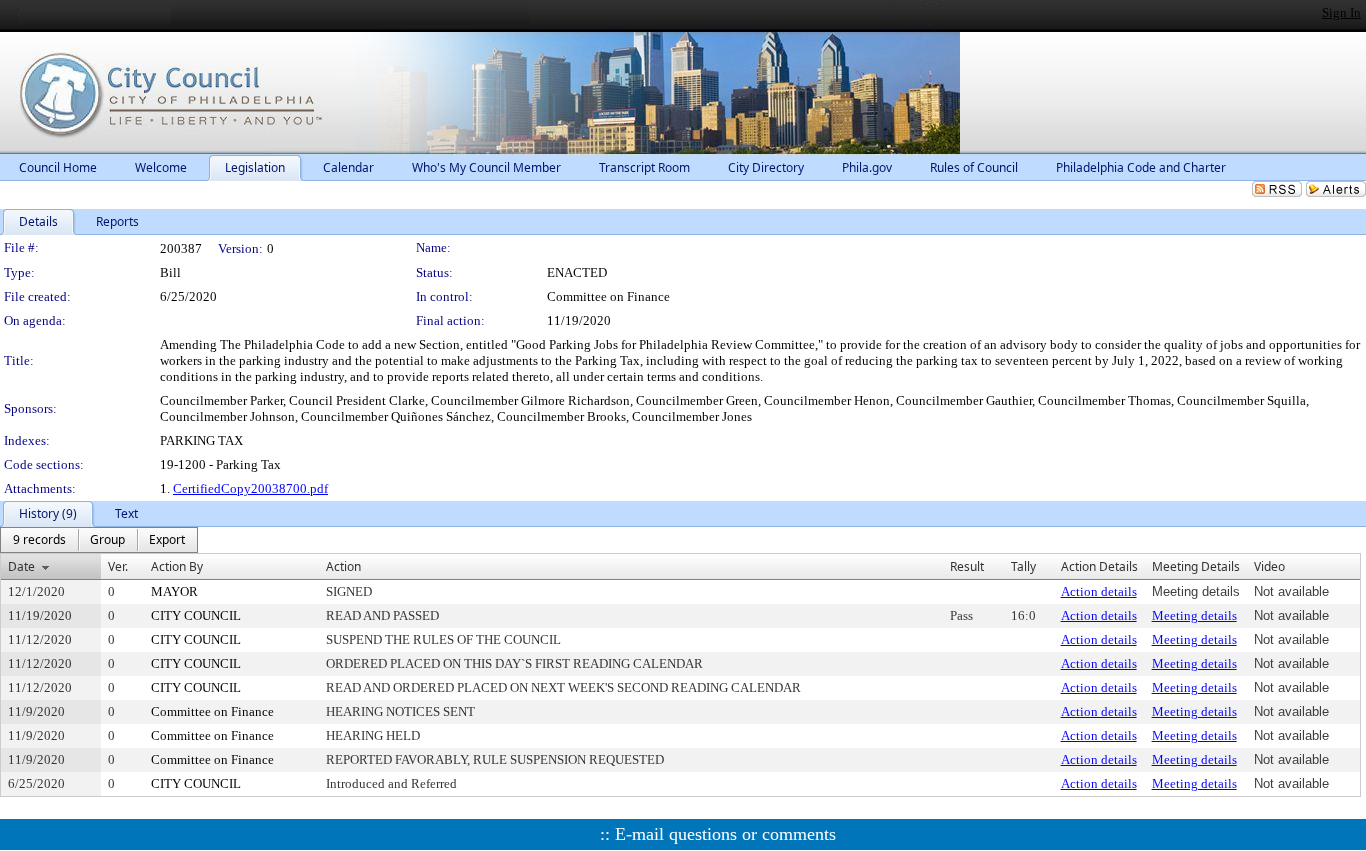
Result (967, 566)
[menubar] (99, 540)
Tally (1023, 566)
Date (21, 566)
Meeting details (1194, 615)
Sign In (1341, 12)
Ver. (118, 566)
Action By (177, 566)
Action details (1099, 591)
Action (343, 566)
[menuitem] (39, 540)
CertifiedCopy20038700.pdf (250, 488)
